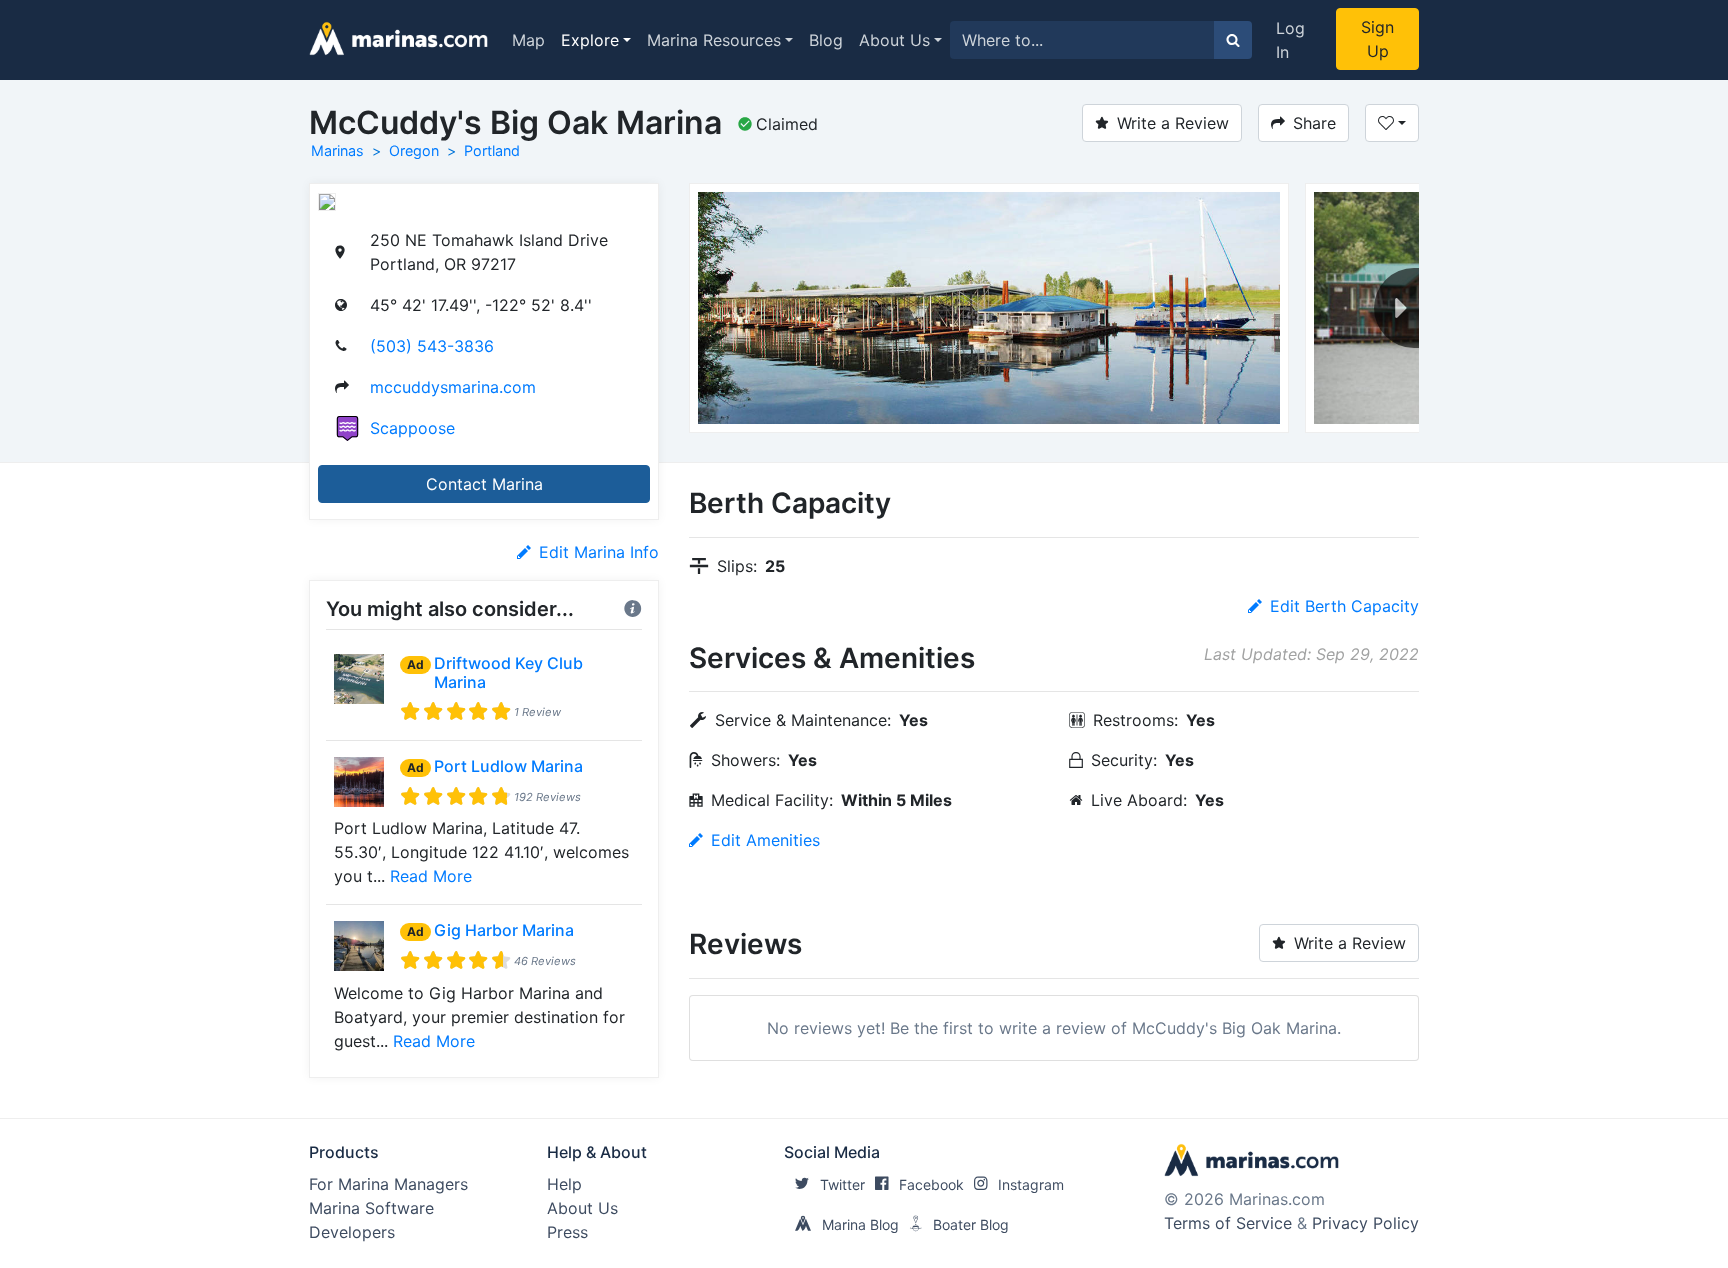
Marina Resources (714, 40)
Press (567, 1232)
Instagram (1031, 1184)
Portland (492, 150)
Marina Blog (860, 1224)
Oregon (414, 150)
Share (1314, 123)
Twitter (842, 1184)
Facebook (931, 1184)
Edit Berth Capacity (1344, 606)
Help (564, 1184)
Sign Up (1377, 39)
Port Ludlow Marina (508, 766)
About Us (894, 40)
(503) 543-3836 (432, 346)
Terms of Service (1228, 1223)
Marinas (337, 150)
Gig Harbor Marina (504, 930)
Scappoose (412, 428)
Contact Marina (484, 484)
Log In (1290, 40)
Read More (431, 876)
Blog (826, 40)
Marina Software (371, 1208)
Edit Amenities (765, 840)
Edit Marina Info (599, 552)
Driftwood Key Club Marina (508, 672)
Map (528, 40)
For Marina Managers (388, 1184)
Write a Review (1173, 123)
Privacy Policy (1365, 1223)
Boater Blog (971, 1224)
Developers (352, 1232)
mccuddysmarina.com (453, 387)
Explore (590, 40)
